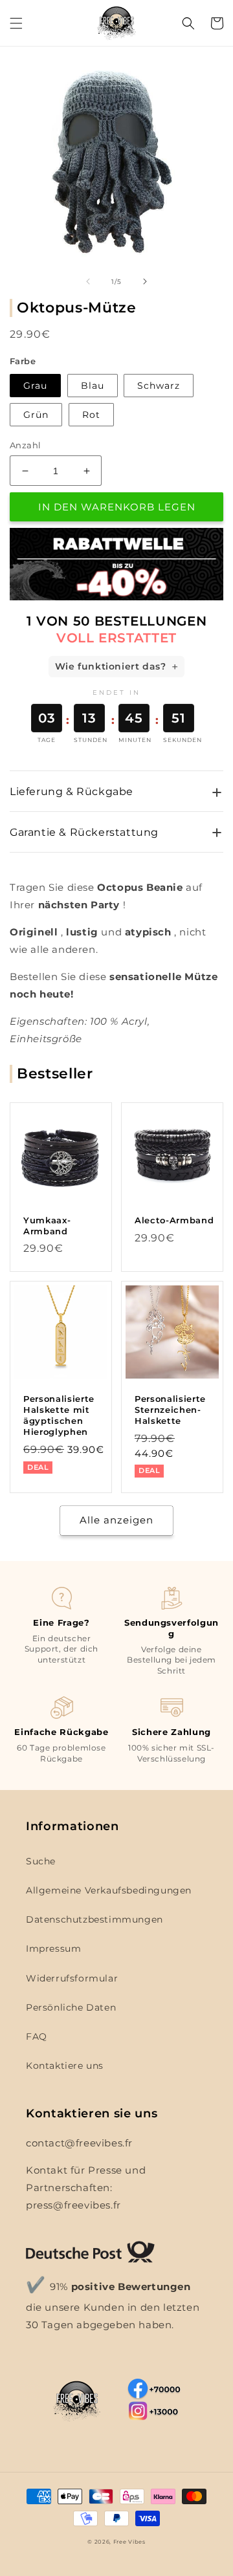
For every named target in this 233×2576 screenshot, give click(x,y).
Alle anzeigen (116, 1520)
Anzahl (25, 445)
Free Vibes (129, 2542)
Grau (35, 386)
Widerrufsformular (72, 1978)
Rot (91, 415)
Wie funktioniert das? (111, 666)
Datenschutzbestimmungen (94, 1919)
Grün (36, 415)
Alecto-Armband (174, 1220)
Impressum (53, 1948)
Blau (93, 386)
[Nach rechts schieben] (145, 281)
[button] (16, 23)
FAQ (37, 2036)
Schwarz (159, 386)
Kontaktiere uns (65, 2066)
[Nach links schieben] (88, 281)
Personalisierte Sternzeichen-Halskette (170, 1410)
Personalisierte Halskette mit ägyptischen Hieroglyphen (59, 1415)
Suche (41, 1861)
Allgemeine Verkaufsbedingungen (109, 1890)
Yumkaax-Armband (47, 1226)
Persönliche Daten (71, 2007)
